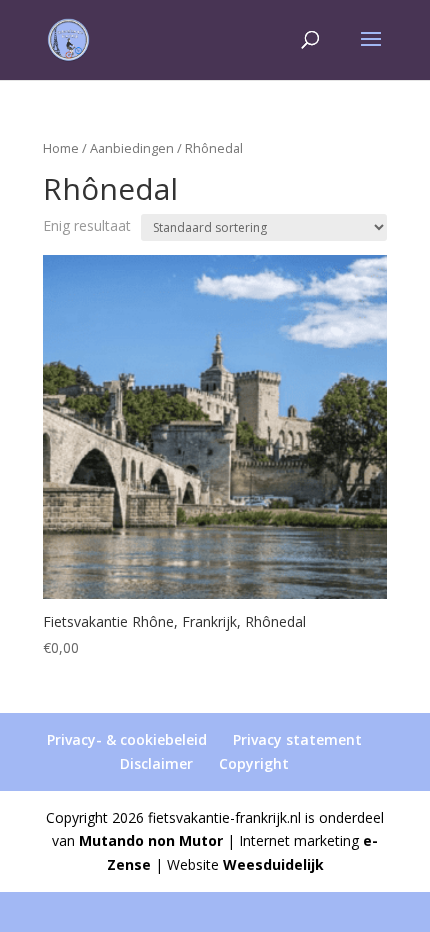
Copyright (254, 763)
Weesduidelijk (273, 864)
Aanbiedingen (132, 148)
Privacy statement (297, 739)
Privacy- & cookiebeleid (127, 739)
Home (61, 148)
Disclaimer (156, 763)
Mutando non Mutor (151, 840)
